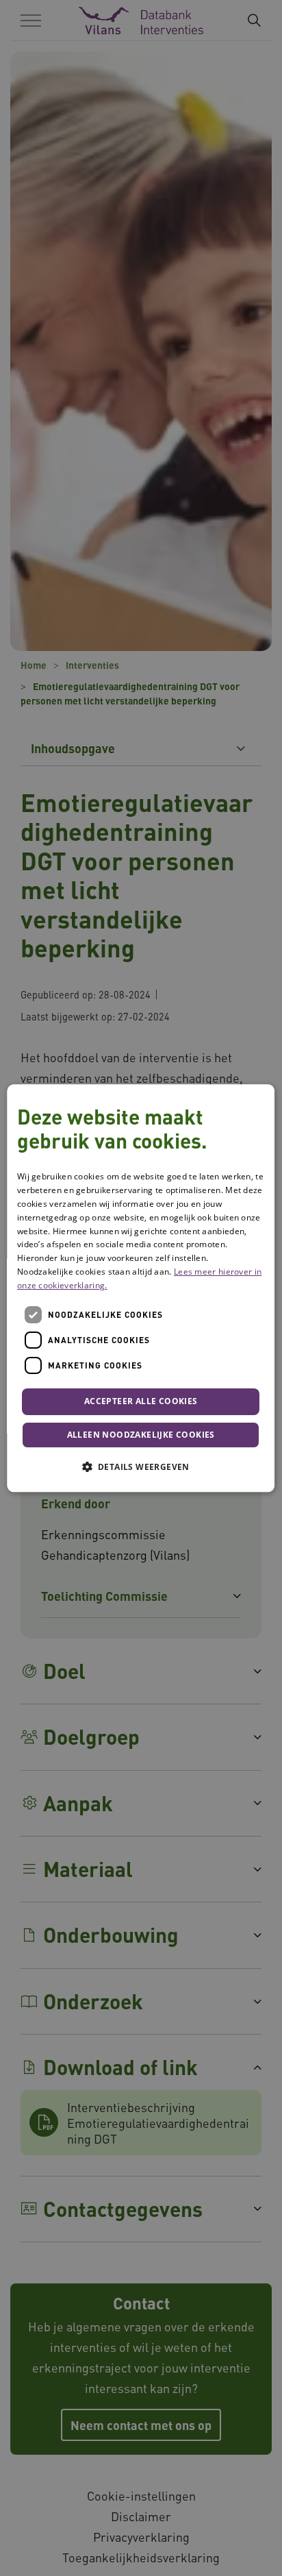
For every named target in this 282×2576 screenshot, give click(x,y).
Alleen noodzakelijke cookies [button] (141, 1435)
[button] (141, 1467)
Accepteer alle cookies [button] (141, 1402)
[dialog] (141, 1288)
